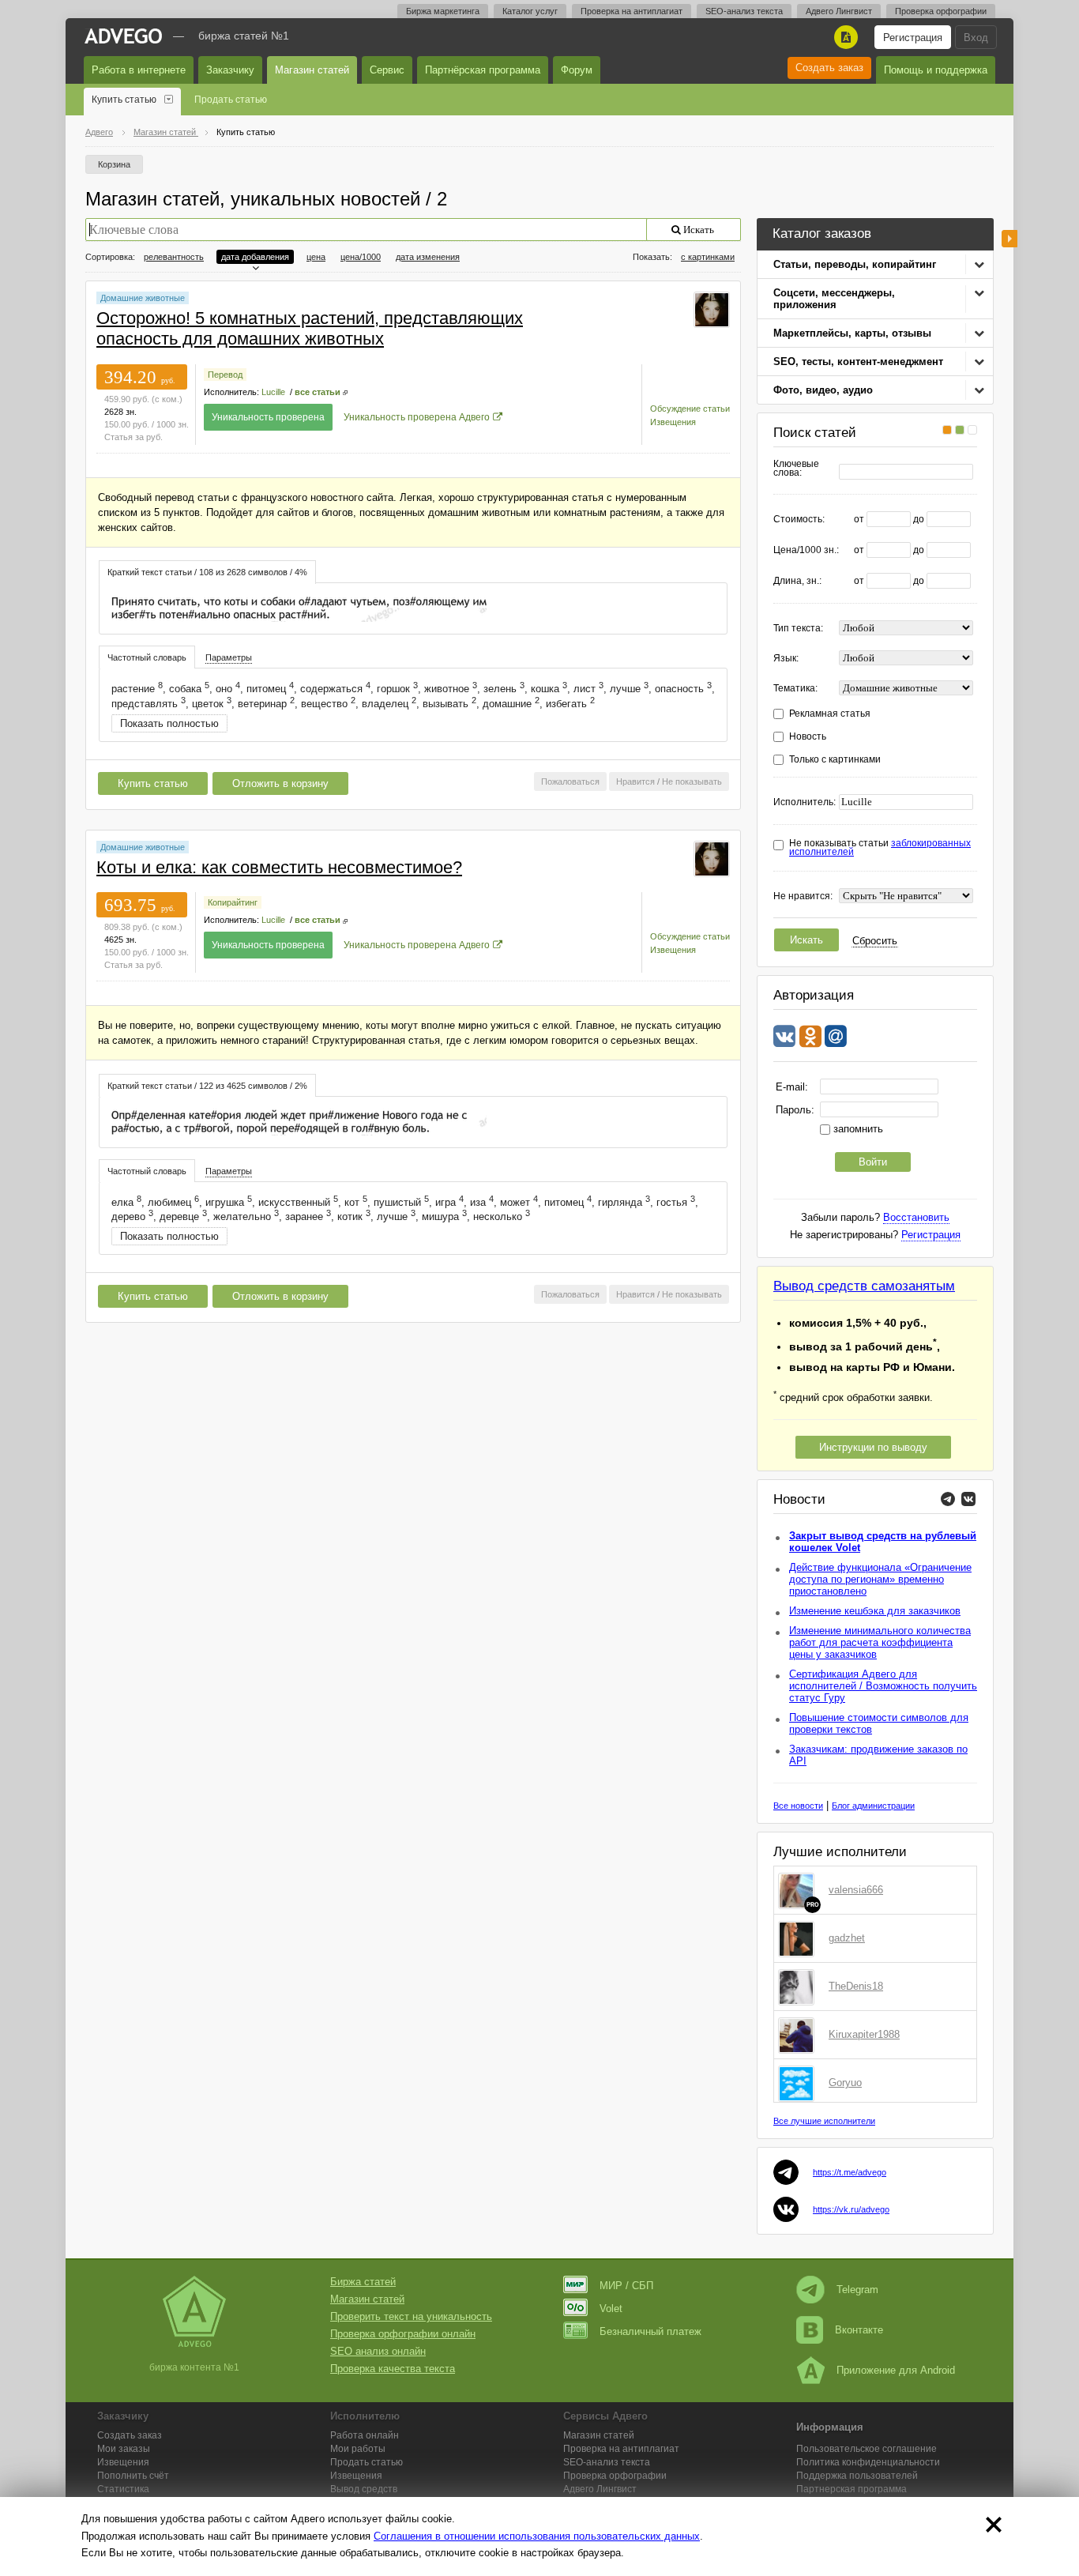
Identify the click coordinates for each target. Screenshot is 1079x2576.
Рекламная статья (830, 714)
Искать (806, 940)
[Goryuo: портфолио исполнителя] (799, 2083)
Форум (577, 70)
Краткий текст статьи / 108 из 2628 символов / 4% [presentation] (207, 572)
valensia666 (856, 1890)
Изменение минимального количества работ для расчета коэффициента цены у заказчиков (880, 1642)
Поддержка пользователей (857, 2476)
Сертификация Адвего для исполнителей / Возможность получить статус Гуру (883, 1686)
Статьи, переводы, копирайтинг (855, 264)
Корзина (114, 164)
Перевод (225, 375)
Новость (808, 737)
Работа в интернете (139, 70)
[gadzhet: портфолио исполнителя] (799, 1938)
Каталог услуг (530, 11)
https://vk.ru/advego (851, 2209)
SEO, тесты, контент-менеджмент (858, 362)
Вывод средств (364, 2489)
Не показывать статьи (880, 848)
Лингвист (600, 2489)
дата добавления (255, 257)
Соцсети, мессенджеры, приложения (834, 299)
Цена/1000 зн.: (806, 550)
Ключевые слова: (796, 469)
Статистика (123, 2489)
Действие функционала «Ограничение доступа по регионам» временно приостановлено (880, 1579)
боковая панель (1009, 239)
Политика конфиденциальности (868, 2462)
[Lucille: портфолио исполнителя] (712, 309)
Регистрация (913, 38)
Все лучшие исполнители (824, 2121)
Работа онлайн (365, 2435)
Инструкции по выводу (873, 1447)
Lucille (273, 392)
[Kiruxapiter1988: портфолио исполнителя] (799, 2035)
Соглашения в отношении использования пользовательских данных (537, 2536)
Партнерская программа (852, 2489)
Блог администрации (873, 1806)
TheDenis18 (856, 1986)
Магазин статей (312, 70)
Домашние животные (143, 298)
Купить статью (124, 100)
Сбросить (875, 941)
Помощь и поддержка (936, 70)
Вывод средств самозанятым (864, 1286)
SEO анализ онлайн (378, 2351)
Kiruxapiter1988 (864, 2034)
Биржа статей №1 (244, 36)
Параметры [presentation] (229, 657)
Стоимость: (799, 520)
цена (316, 257)
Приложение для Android (896, 2370)
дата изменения (428, 257)
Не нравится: (803, 896)
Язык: (786, 659)
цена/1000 (361, 257)
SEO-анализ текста (744, 11)
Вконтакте (859, 2330)
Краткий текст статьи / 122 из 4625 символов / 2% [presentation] (207, 1086)
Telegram (857, 2290)
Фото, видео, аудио (823, 390)
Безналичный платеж (650, 2331)
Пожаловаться (570, 781)
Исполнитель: (805, 802)
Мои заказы (124, 2449)
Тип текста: (798, 629)
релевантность (174, 257)
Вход (976, 38)
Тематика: (795, 689)
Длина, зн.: (797, 581)
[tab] (207, 572)
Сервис (387, 70)
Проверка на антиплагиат (632, 11)
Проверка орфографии (941, 11)
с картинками (708, 257)
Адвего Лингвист (839, 11)
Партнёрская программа (483, 70)
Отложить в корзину (280, 783)
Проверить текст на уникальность (411, 2316)
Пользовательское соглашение (867, 2449)
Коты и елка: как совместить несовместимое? (279, 867)
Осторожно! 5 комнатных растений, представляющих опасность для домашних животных (310, 328)
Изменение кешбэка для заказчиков (875, 1611)
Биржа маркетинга (443, 11)
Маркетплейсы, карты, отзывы (852, 333)
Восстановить (916, 1217)
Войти (873, 1162)
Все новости (798, 1806)
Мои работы (358, 2449)
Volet (611, 2309)
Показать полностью (169, 723)
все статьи (318, 392)
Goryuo (845, 2083)
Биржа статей (363, 2282)
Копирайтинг (233, 902)
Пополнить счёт (133, 2476)
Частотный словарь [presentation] (147, 657)
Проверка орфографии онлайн (403, 2334)
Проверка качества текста (393, 2369)
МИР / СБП (626, 2286)
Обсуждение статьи (690, 409)
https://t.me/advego (850, 2172)
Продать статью (231, 100)
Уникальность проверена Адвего (417, 417)
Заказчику (230, 70)
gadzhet (847, 1938)
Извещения (673, 422)
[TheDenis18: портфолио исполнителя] (799, 1987)
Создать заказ (829, 68)
